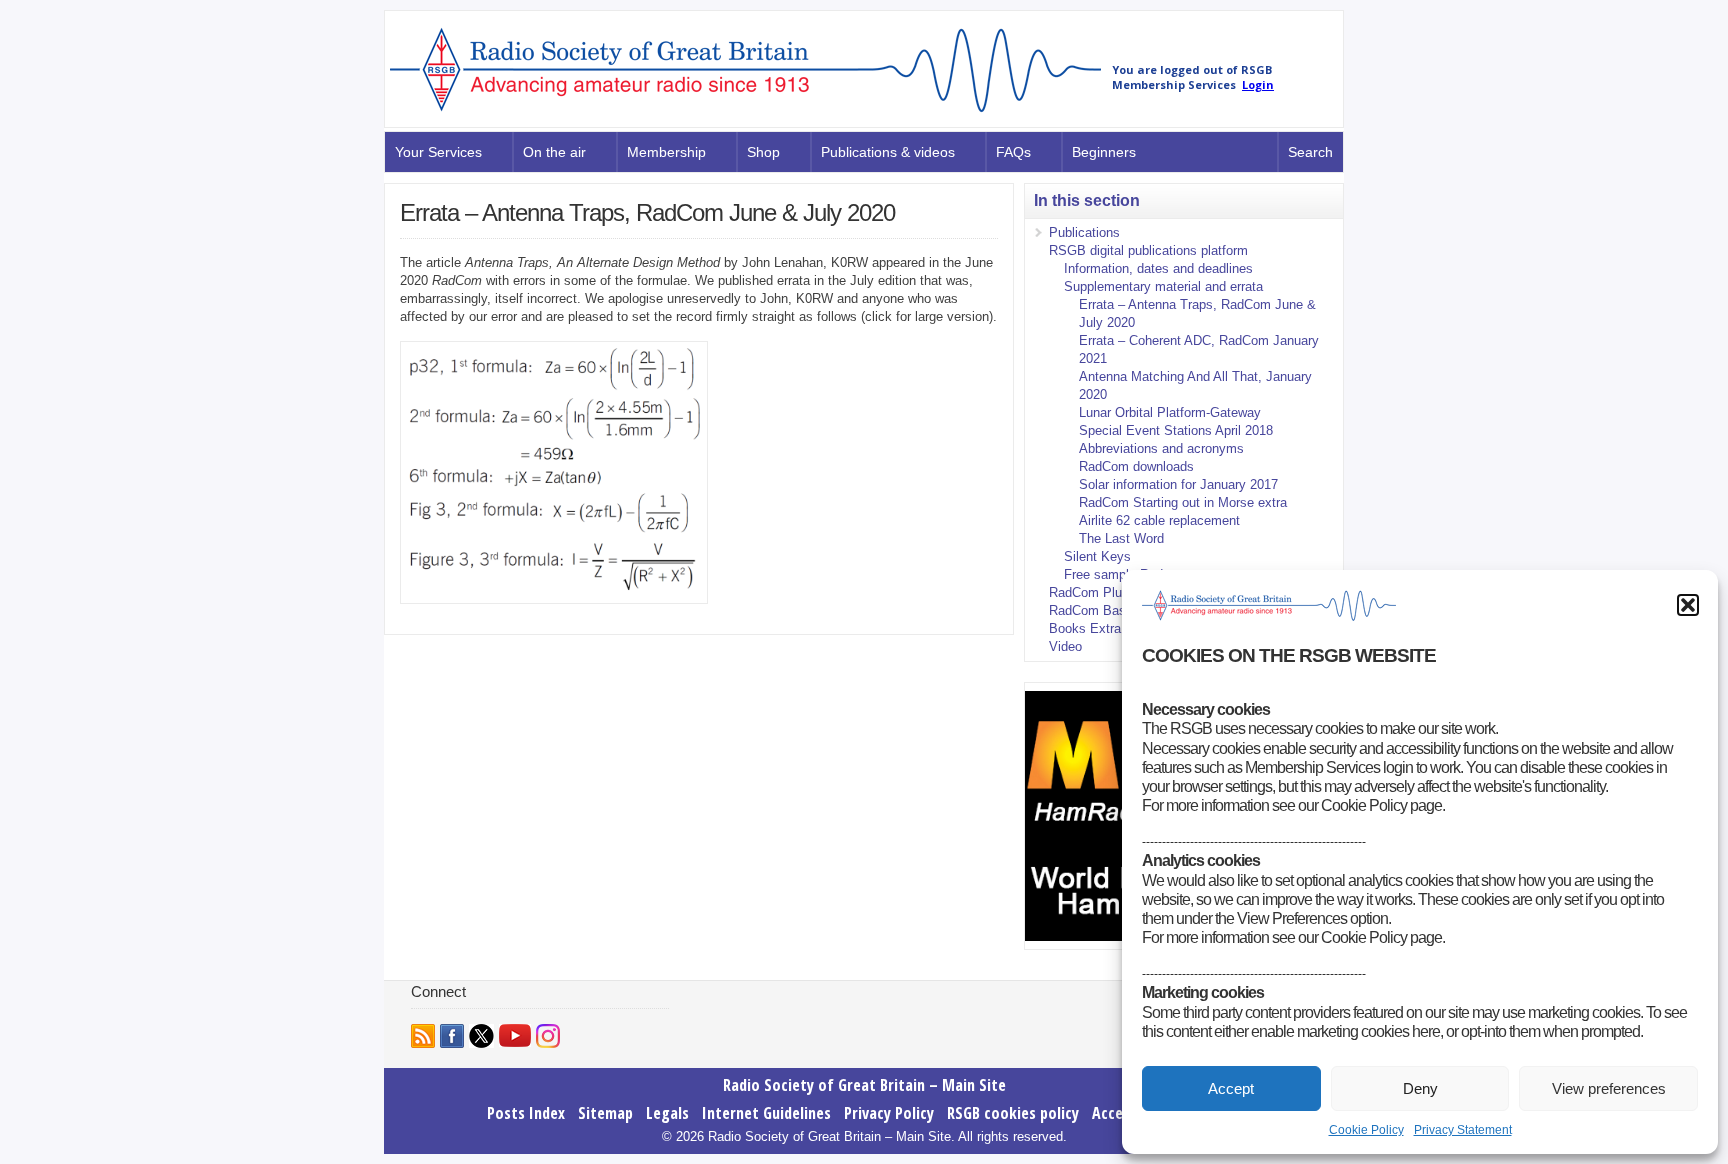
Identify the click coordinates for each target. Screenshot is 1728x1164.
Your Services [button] (438, 152)
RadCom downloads (1136, 466)
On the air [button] (554, 152)
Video (1065, 646)
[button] (1688, 605)
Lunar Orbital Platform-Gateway (1170, 412)
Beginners (1104, 152)
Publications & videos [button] (888, 152)
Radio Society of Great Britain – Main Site (864, 1085)
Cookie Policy (1366, 1130)
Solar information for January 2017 (1178, 484)
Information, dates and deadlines (1158, 268)
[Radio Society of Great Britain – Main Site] (745, 113)
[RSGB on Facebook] (452, 1036)
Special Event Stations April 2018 (1176, 430)
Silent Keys (1097, 556)
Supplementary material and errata (1163, 286)
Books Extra (1085, 628)
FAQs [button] (1013, 152)
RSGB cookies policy (1013, 1113)
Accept (1231, 1088)
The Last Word (1121, 538)
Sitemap (605, 1113)
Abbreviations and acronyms (1161, 448)
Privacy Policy (889, 1113)
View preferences (1609, 1088)
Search (1310, 152)
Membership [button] (666, 152)
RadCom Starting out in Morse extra (1183, 502)
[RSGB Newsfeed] (423, 1036)
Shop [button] (763, 152)
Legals (667, 1113)
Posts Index (526, 1113)
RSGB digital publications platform (1148, 250)
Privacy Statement (1463, 1130)
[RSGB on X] (481, 1036)
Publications (1084, 232)
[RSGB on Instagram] (548, 1036)
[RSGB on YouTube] (515, 1035)
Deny (1420, 1088)
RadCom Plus (1089, 592)
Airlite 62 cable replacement (1159, 520)
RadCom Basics (1096, 610)
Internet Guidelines (766, 1113)
